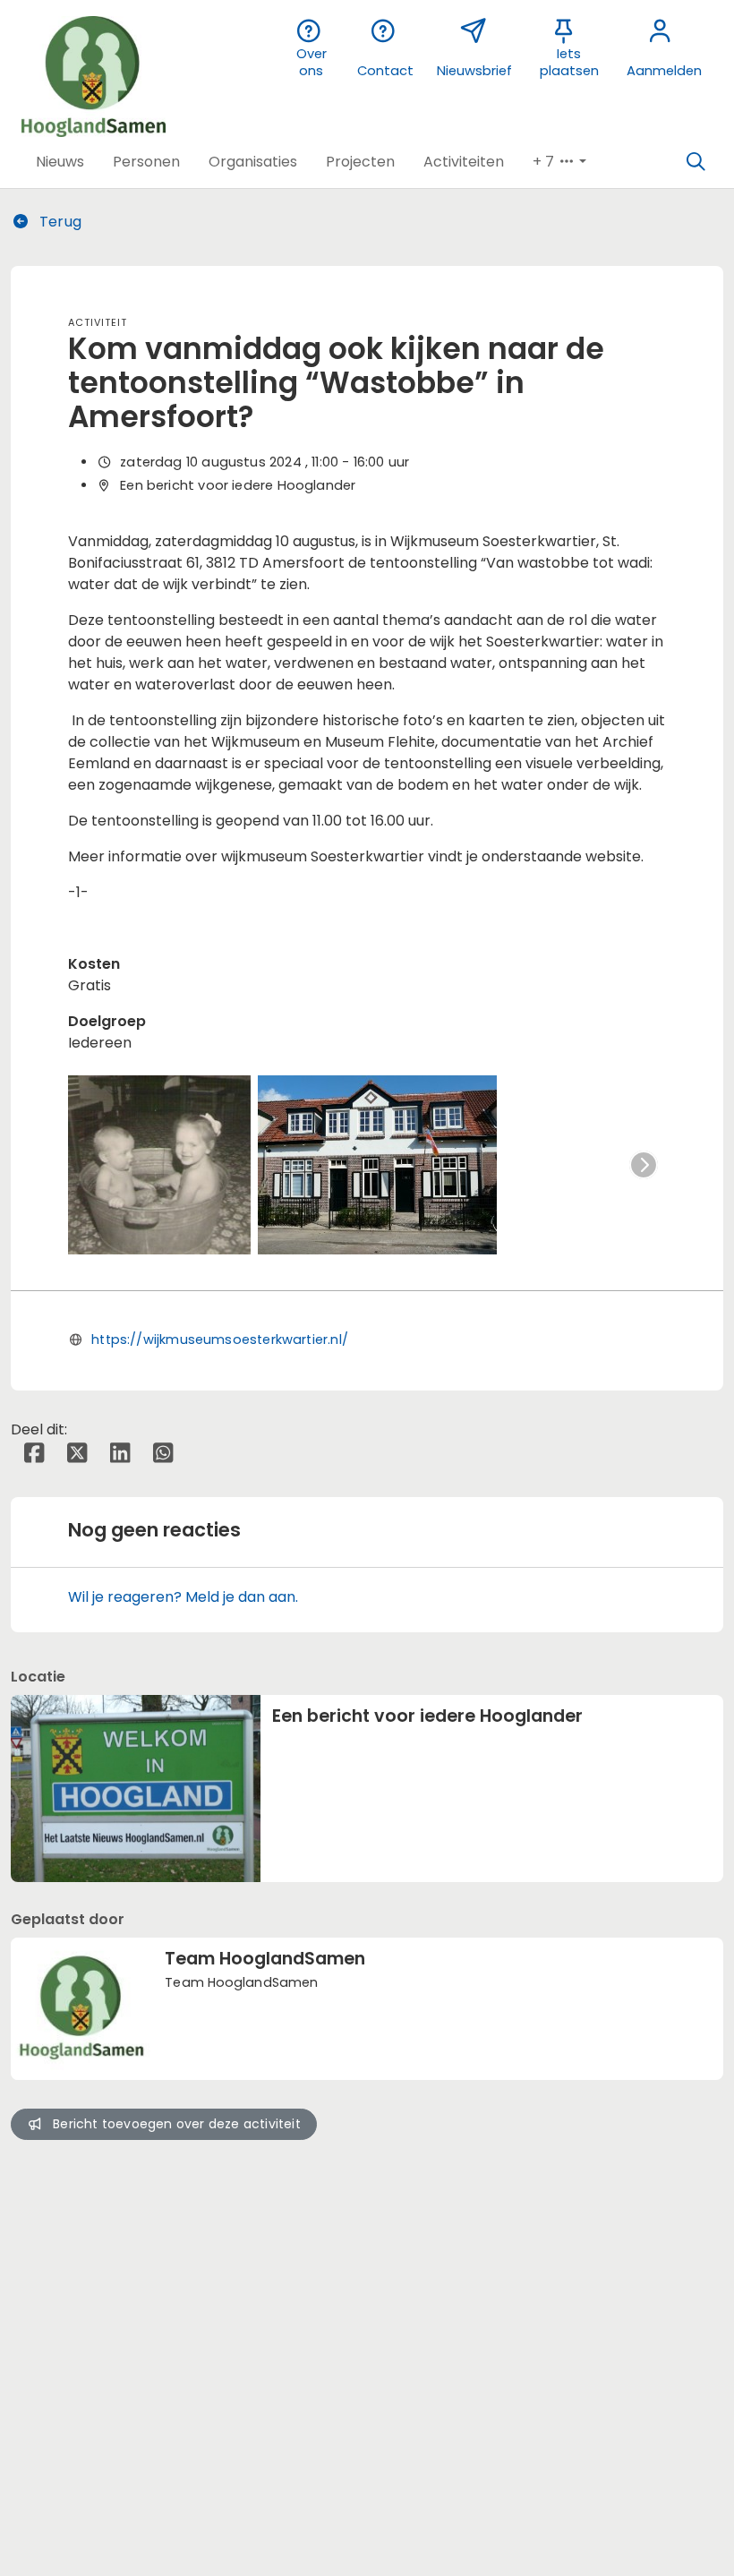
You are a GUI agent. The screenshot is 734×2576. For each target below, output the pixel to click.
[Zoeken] (696, 162)
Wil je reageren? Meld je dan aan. (183, 1597)
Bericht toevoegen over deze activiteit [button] (177, 2124)
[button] (60, 162)
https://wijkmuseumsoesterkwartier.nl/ (220, 1339)
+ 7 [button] (545, 162)
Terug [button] (59, 222)
